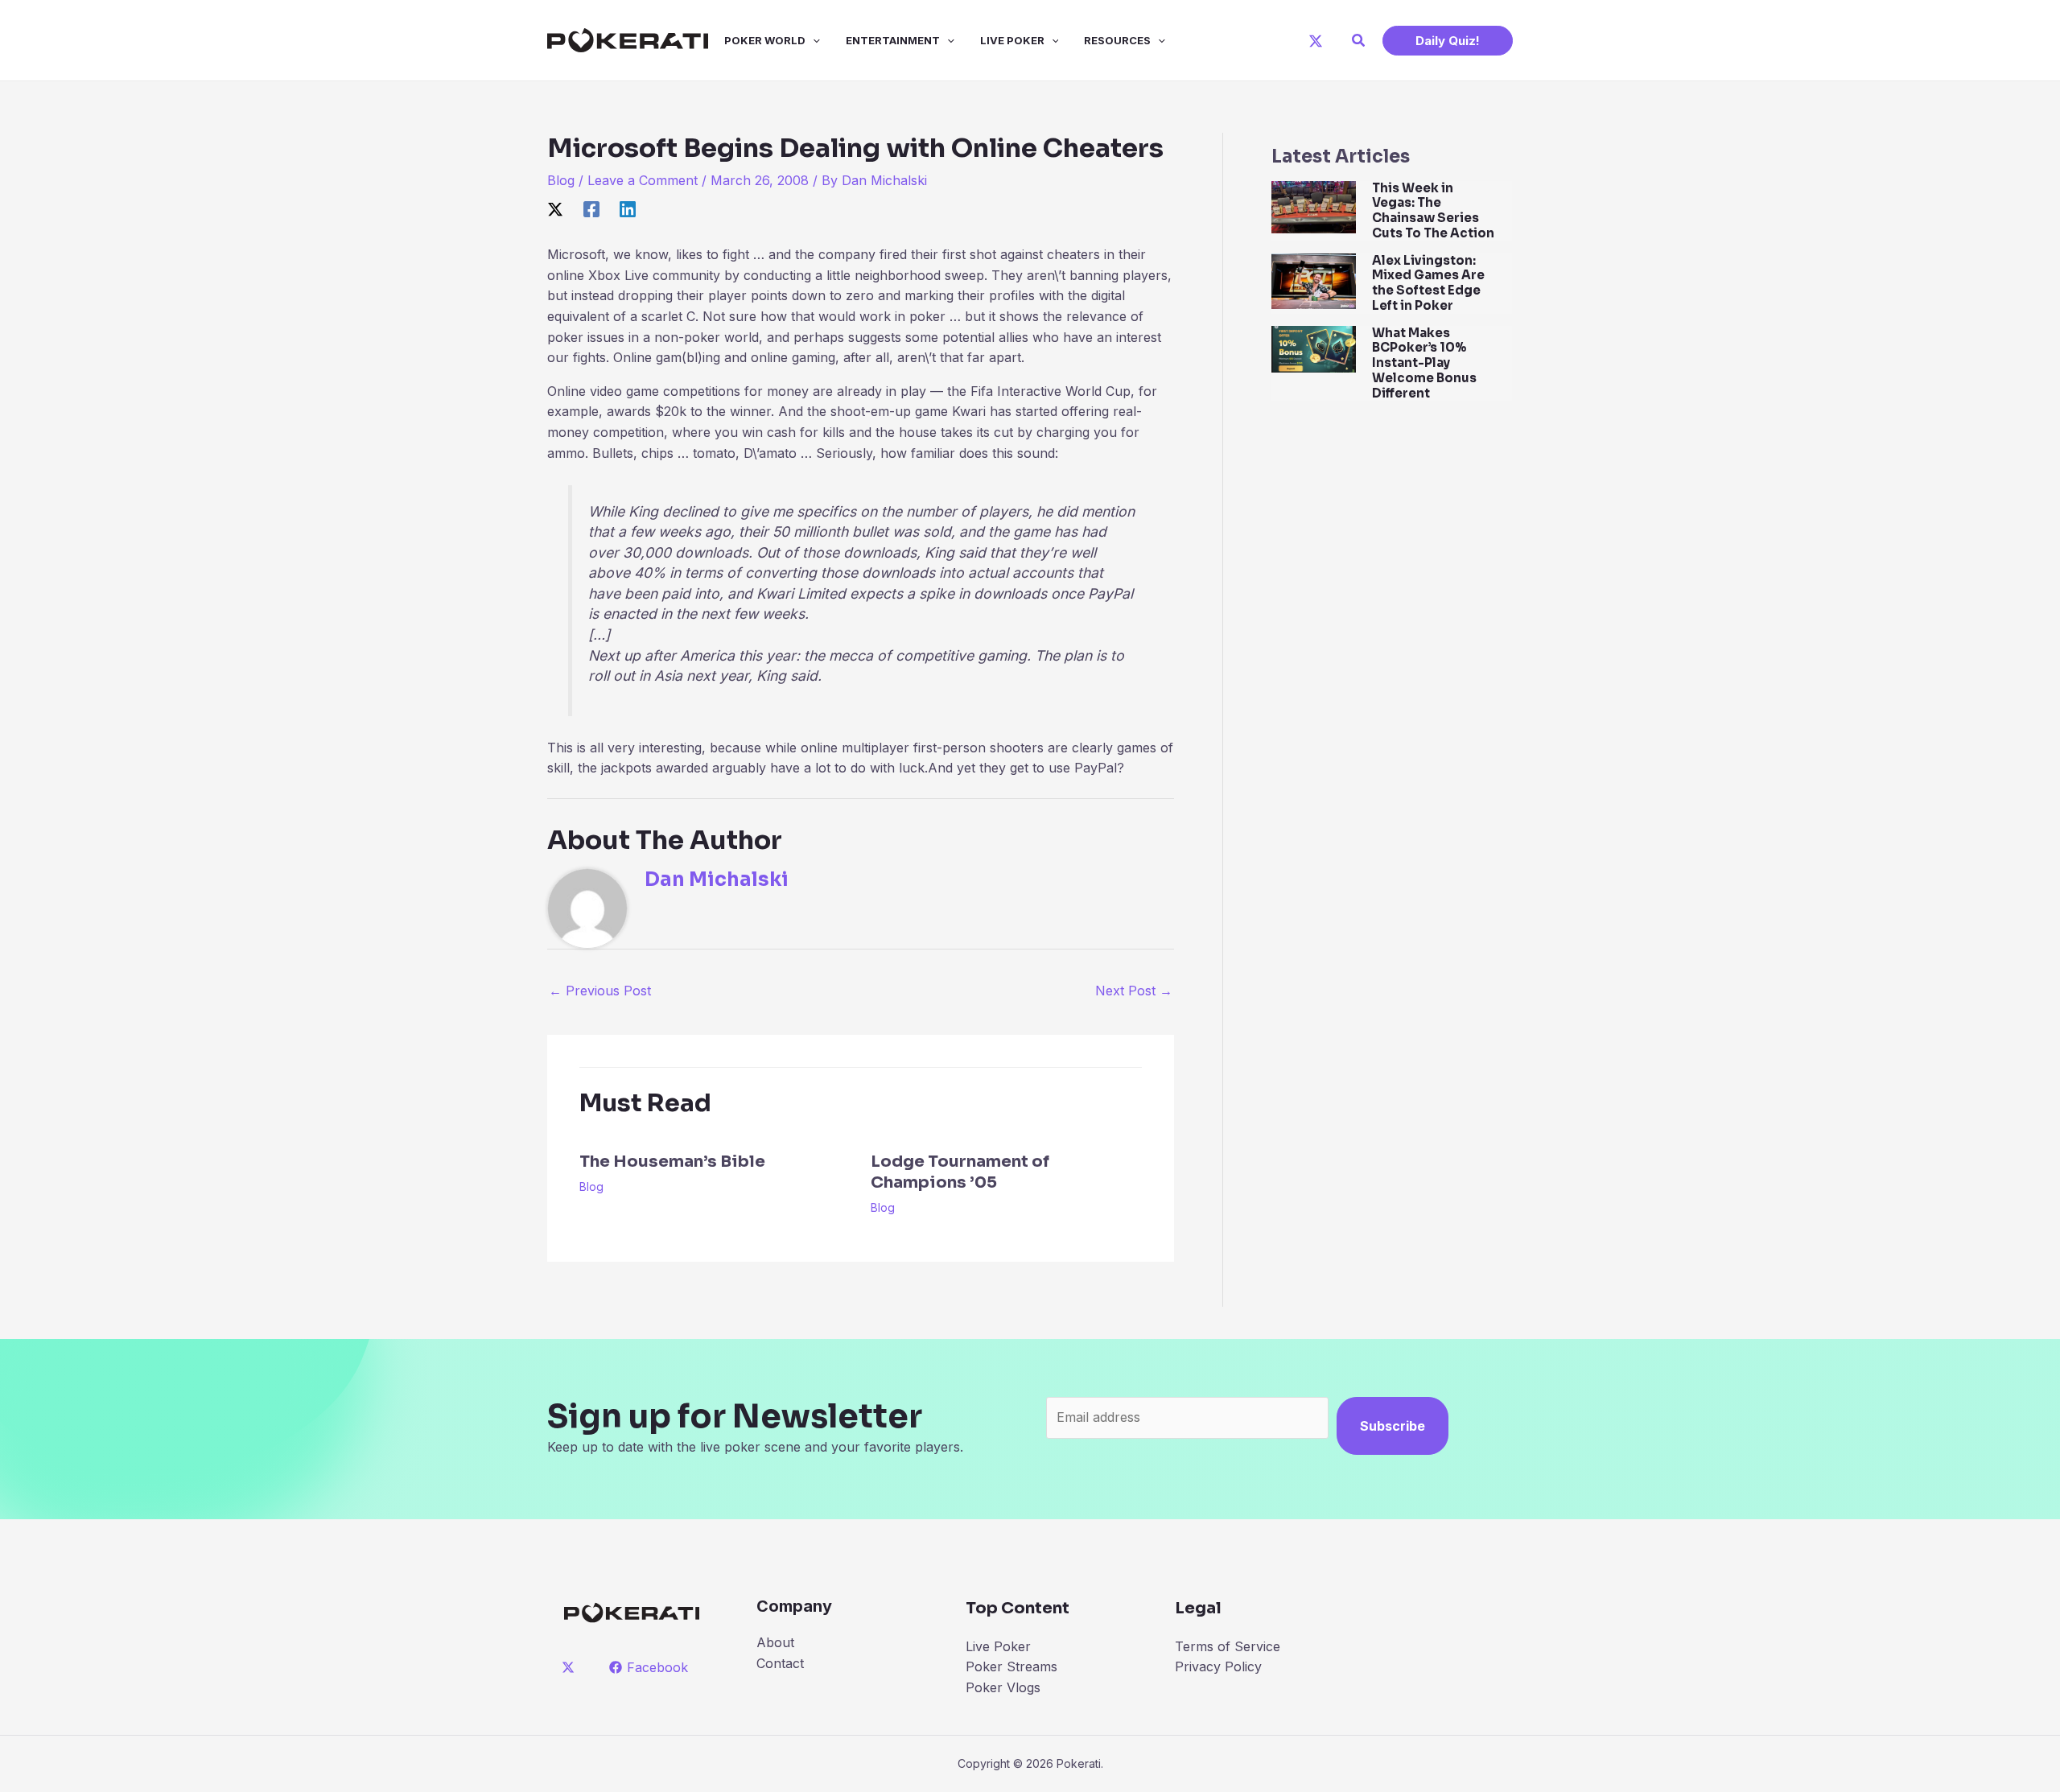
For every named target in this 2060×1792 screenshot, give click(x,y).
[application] (813, 40)
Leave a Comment (643, 180)
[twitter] (571, 1667)
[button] (1359, 41)
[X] (1316, 41)
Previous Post (600, 991)
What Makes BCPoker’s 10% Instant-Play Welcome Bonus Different (1424, 363)
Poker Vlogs (1003, 1687)
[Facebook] (591, 209)
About (775, 1642)
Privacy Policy (1218, 1666)
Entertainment (893, 40)
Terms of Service (1228, 1646)
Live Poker (1012, 40)
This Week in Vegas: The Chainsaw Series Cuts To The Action (1433, 210)
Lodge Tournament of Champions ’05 (960, 1172)
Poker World (765, 40)
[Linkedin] (628, 209)
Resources (1117, 40)
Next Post (1134, 991)
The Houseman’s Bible (672, 1162)
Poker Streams (1011, 1666)
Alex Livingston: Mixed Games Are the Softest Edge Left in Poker (1428, 283)
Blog (561, 180)
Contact (780, 1663)
